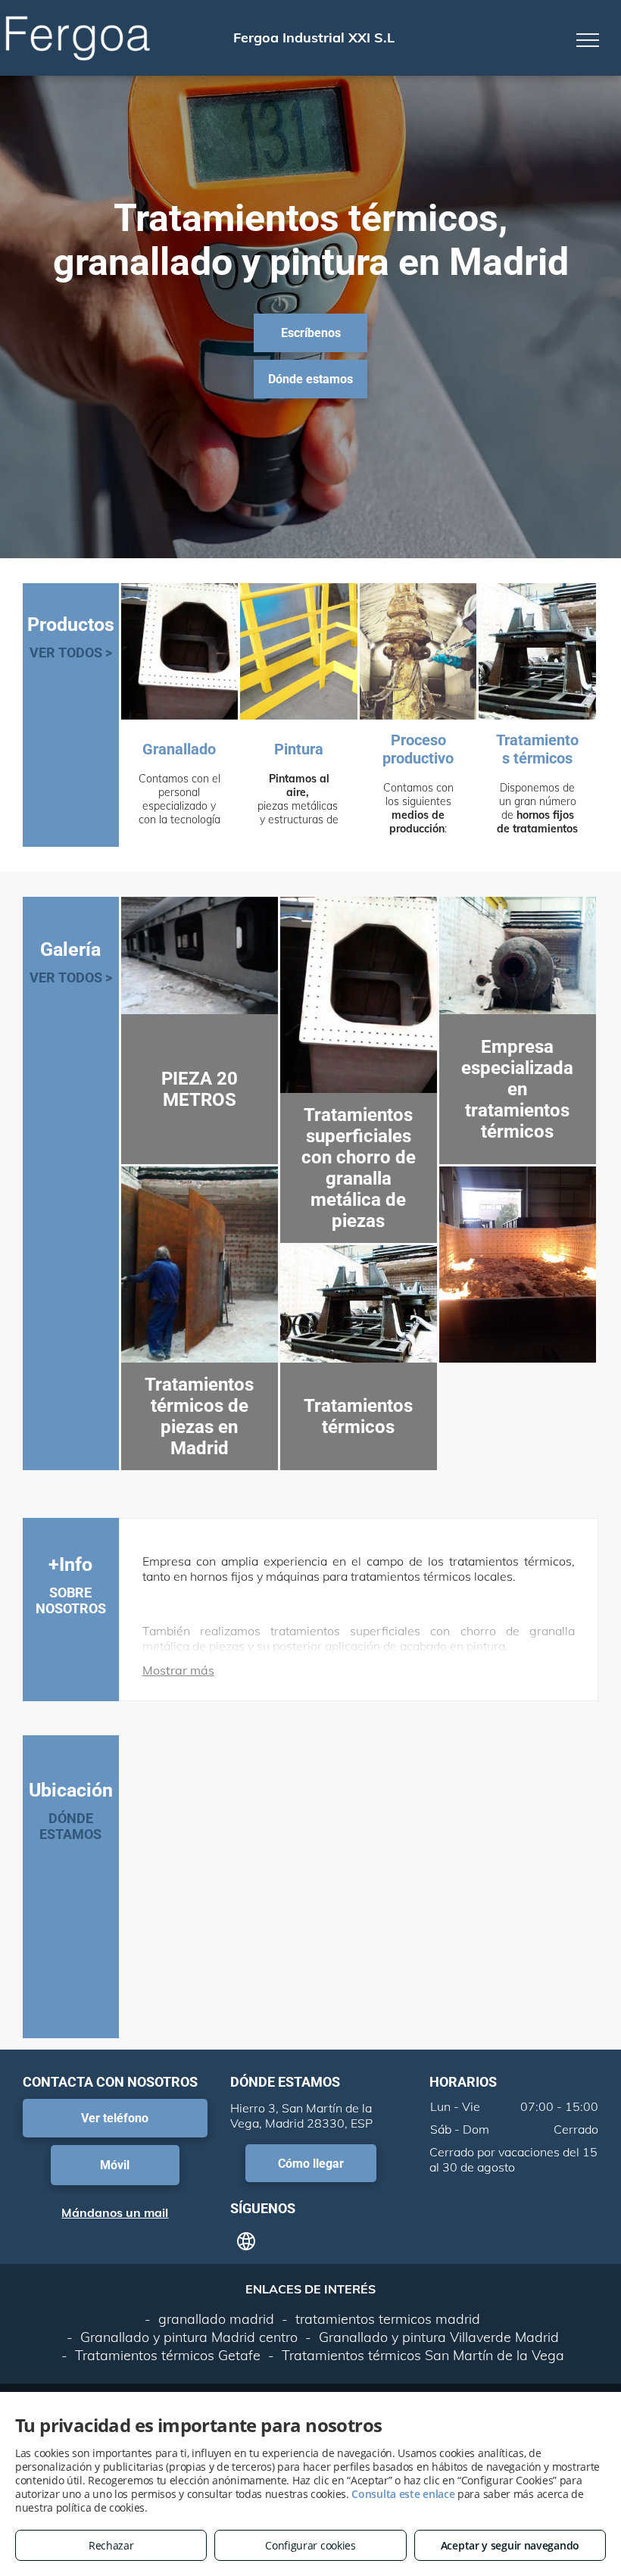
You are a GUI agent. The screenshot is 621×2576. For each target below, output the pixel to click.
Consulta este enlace (403, 2494)
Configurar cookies (310, 2545)
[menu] (588, 40)
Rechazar (111, 2545)
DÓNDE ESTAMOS (70, 1826)
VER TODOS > (71, 653)
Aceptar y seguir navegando (510, 2545)
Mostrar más (178, 1670)
